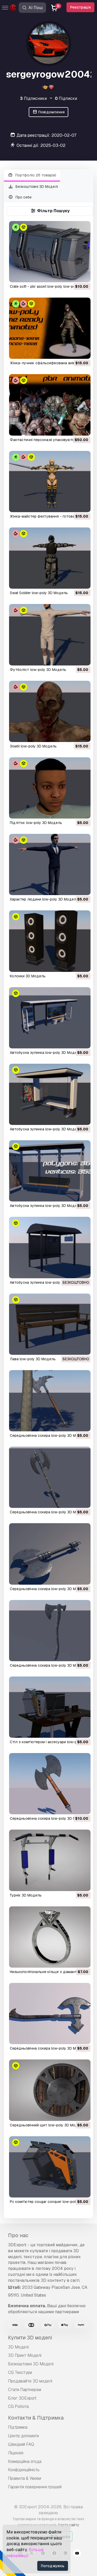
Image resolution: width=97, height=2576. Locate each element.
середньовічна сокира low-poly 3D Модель (48, 1435)
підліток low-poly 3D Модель (36, 823)
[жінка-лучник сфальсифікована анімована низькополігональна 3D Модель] (50, 328)
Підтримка (18, 2427)
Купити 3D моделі (30, 2338)
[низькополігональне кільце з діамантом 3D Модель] (50, 1937)
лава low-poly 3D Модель (33, 1359)
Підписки (66, 98)
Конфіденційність (24, 2470)
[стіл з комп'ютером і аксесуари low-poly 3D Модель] (50, 1707)
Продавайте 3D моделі (30, 2381)
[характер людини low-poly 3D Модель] (50, 864)
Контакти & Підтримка (36, 2418)
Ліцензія (16, 2453)
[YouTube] (77, 2554)
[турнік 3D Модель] (50, 1860)
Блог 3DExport (22, 2398)
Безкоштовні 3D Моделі (36, 187)
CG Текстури (20, 2372)
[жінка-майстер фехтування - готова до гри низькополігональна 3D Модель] (50, 482)
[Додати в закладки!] (83, 275)
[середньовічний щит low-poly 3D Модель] (50, 2090)
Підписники (33, 98)
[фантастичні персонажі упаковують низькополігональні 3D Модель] (50, 405)
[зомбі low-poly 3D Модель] (50, 711)
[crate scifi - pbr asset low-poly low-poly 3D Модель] (50, 252)
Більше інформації (25, 2553)
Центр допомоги (23, 2436)
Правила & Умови (25, 2478)
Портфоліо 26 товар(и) (35, 175)
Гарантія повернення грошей (35, 2487)
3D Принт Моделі (25, 2355)
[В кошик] (72, 275)
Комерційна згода (25, 2461)
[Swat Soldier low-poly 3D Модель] (50, 558)
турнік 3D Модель (26, 1895)
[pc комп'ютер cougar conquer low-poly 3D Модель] (50, 2167)
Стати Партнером (25, 2390)
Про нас (18, 2235)
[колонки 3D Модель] (50, 941)
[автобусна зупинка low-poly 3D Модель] (50, 1018)
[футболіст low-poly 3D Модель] (50, 635)
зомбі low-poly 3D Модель (33, 746)
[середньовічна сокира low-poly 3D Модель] (50, 1401)
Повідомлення (51, 112)
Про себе (23, 197)
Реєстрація (80, 7)
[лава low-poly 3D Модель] (50, 1324)
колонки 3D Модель (28, 976)
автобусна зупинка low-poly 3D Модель (46, 1053)
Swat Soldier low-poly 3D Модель (39, 593)
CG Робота (18, 2406)
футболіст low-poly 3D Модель (38, 670)
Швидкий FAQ (21, 2444)
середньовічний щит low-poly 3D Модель (47, 2125)
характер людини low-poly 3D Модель (44, 899)
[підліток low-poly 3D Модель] (50, 788)
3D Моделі (18, 2347)
